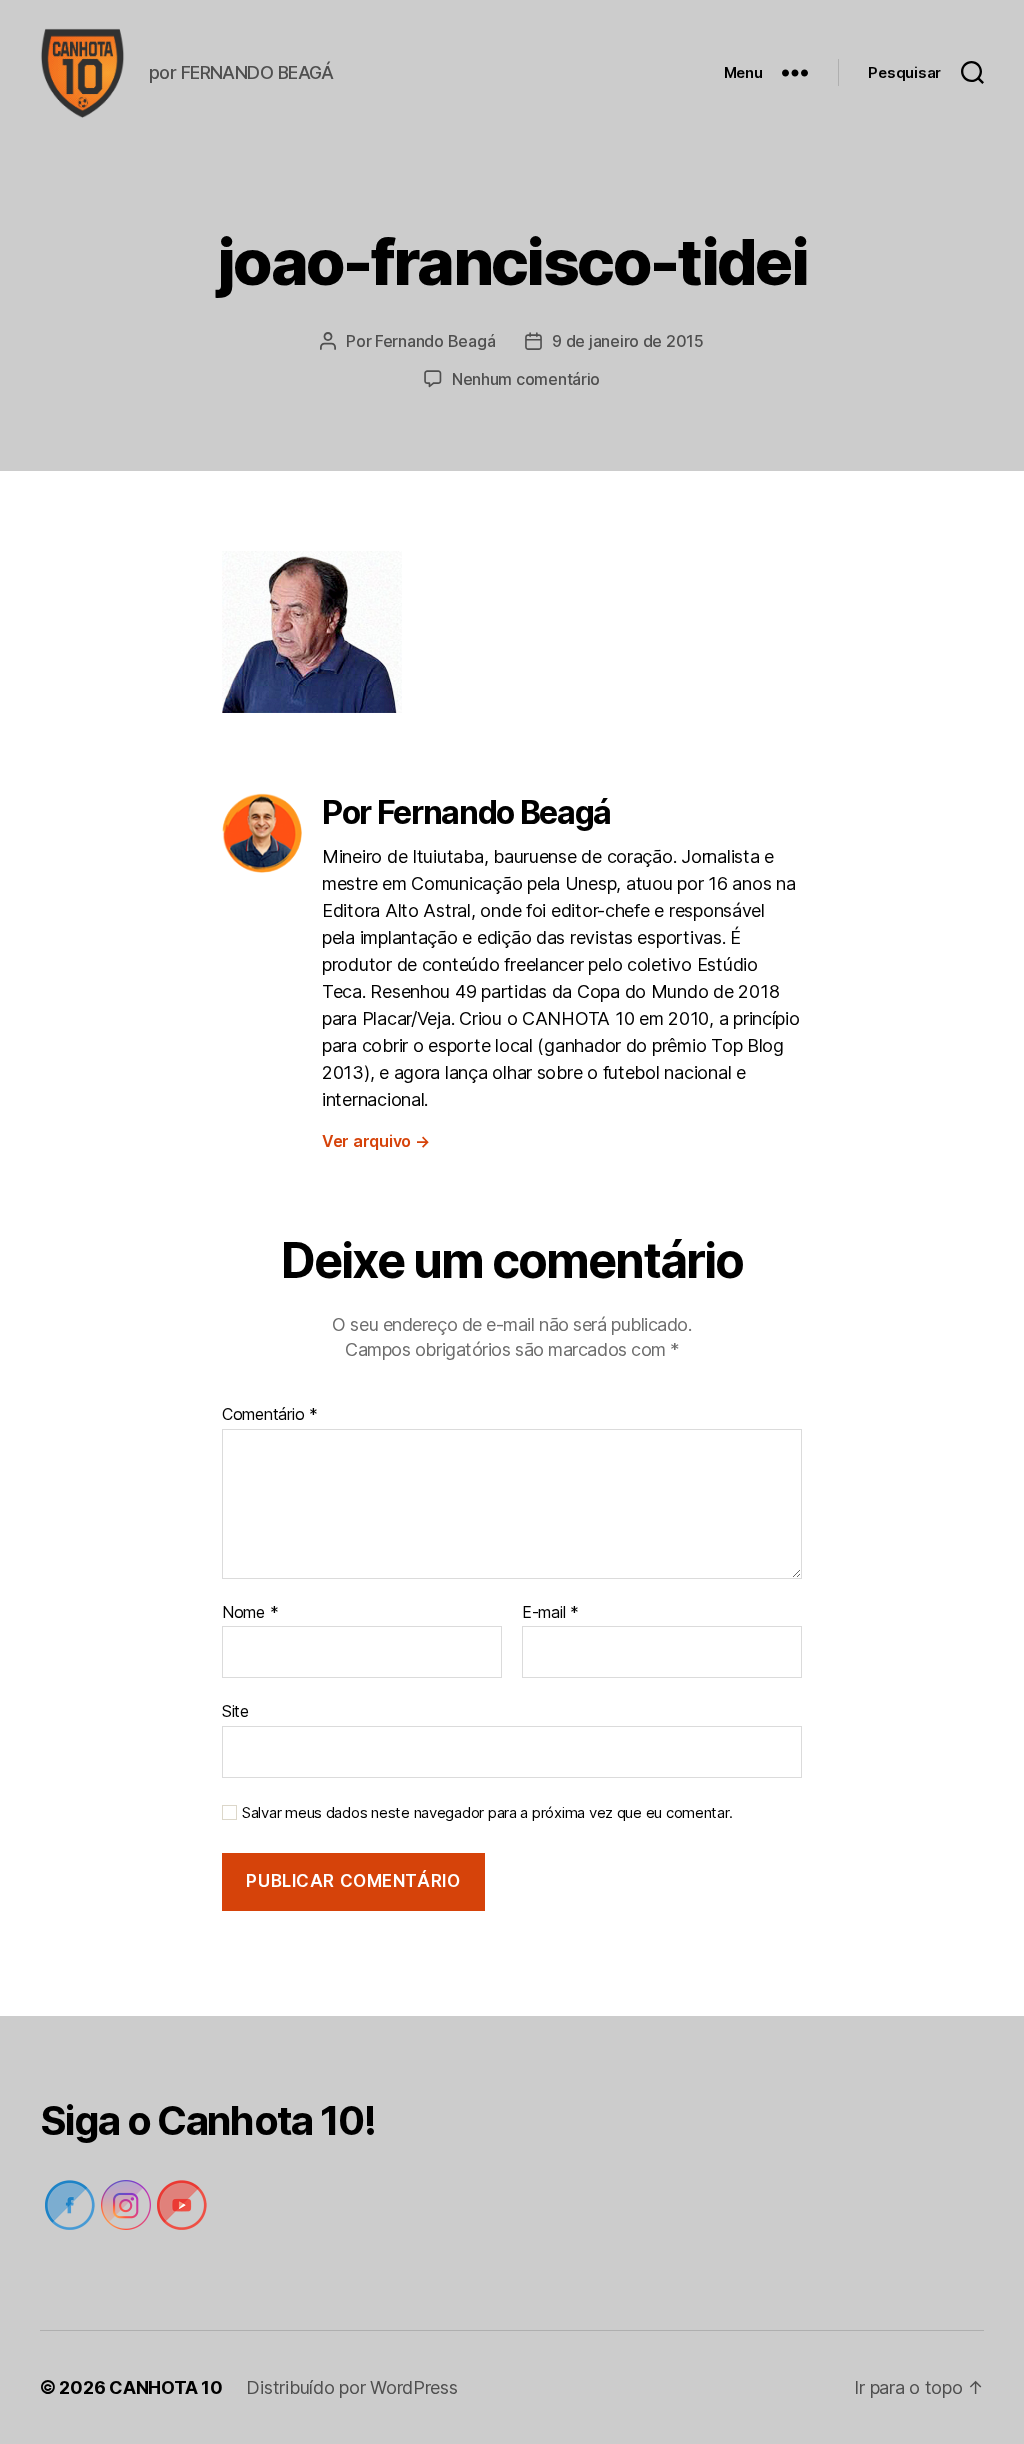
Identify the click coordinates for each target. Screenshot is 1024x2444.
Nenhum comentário (526, 379)
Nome (250, 1613)
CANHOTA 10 (165, 2387)
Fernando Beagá (435, 341)
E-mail (550, 1613)
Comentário (270, 1415)
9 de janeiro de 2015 (628, 341)
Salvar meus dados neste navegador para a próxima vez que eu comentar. (487, 1813)
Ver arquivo (376, 1141)
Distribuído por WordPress (351, 2387)
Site (235, 1711)
